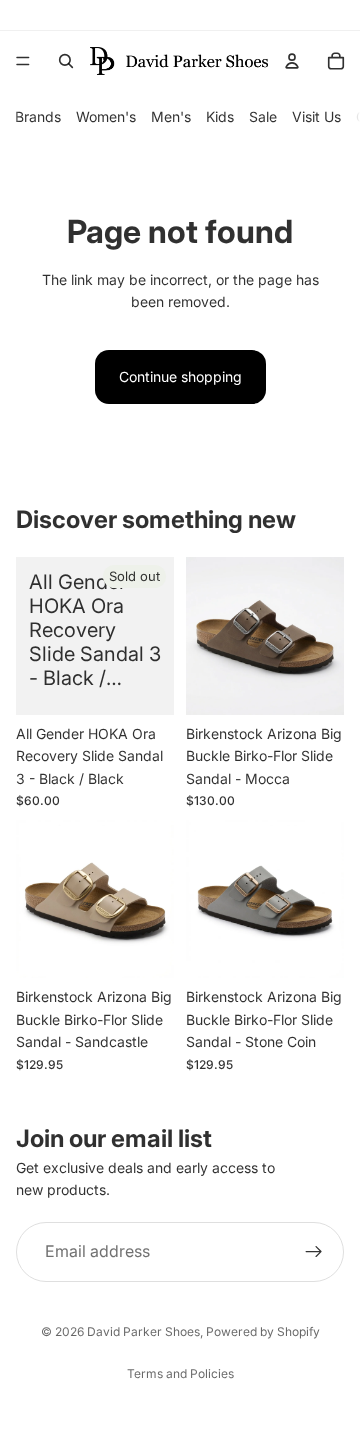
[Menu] (23, 61)
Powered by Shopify (263, 1331)
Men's (171, 116)
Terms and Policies (180, 1373)
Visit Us (316, 116)
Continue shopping (180, 376)
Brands (38, 116)
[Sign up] (314, 1251)
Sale (263, 116)
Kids (220, 116)
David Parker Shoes (143, 1331)
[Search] (66, 61)
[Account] (292, 61)
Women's (106, 116)
